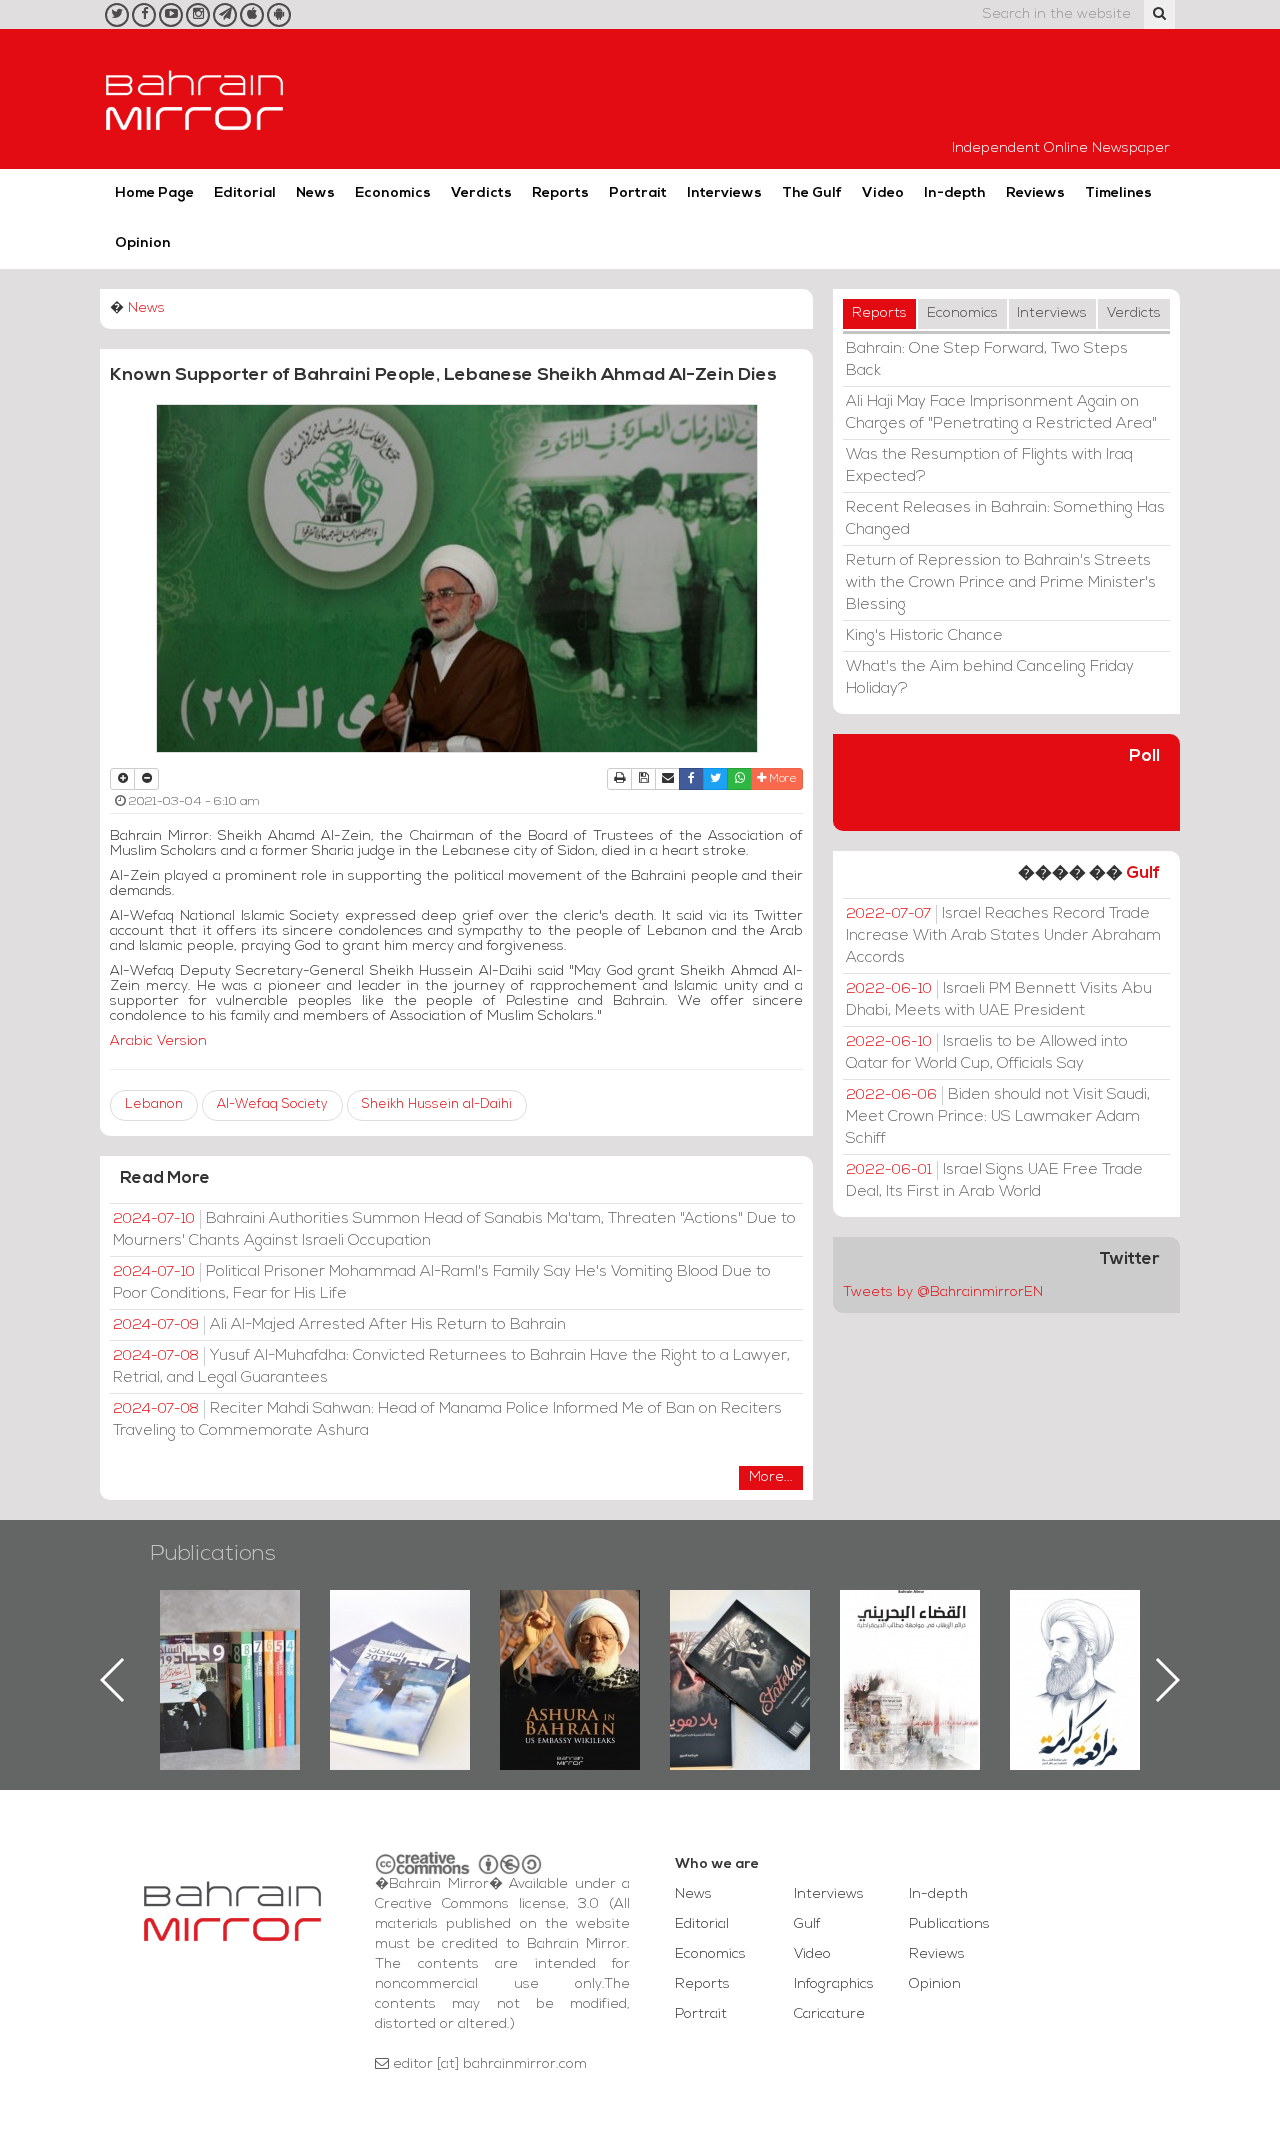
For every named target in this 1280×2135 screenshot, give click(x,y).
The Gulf (812, 193)
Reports (560, 193)
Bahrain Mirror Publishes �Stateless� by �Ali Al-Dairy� (570, 1648)
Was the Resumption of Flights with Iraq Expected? (989, 466)
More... (771, 1477)
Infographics (834, 1984)
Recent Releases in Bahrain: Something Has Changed (1005, 519)
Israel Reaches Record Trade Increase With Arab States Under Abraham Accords (1003, 936)
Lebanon (154, 1104)
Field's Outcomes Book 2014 (1080, 1624)
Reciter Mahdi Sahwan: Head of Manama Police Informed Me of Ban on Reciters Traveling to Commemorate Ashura (447, 1420)
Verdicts (481, 193)
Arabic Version (158, 1041)
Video (883, 193)
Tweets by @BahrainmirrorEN (943, 1292)
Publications (213, 1554)
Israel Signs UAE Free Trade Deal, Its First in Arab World (994, 1181)
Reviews (1035, 193)
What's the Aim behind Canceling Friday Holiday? (990, 678)
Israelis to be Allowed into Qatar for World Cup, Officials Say (987, 1053)
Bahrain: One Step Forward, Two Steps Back (987, 360)
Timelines (1118, 193)
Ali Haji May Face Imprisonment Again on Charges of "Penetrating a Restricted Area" (1001, 413)
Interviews (724, 193)
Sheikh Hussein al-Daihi (437, 1104)
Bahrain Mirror (195, 99)
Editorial (245, 193)
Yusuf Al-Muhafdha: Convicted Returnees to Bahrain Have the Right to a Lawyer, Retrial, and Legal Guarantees (451, 1367)
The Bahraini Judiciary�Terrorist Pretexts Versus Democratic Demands (742, 1660)
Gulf (1143, 873)
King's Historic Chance (924, 636)
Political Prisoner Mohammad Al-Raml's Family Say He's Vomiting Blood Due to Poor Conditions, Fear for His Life (442, 1283)
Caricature (829, 2014)
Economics (393, 193)
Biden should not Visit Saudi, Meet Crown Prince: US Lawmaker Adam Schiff (998, 1117)
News (315, 193)
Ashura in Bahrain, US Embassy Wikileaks (400, 1648)
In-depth (955, 193)
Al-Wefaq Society (272, 1104)
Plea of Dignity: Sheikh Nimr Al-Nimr (910, 1636)
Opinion (143, 243)
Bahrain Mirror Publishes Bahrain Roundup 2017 (230, 1648)
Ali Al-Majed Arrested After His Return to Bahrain (339, 1325)
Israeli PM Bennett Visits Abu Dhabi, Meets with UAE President (999, 1000)
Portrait (638, 193)
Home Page (154, 193)
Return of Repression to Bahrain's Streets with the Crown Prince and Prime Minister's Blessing (1001, 583)
